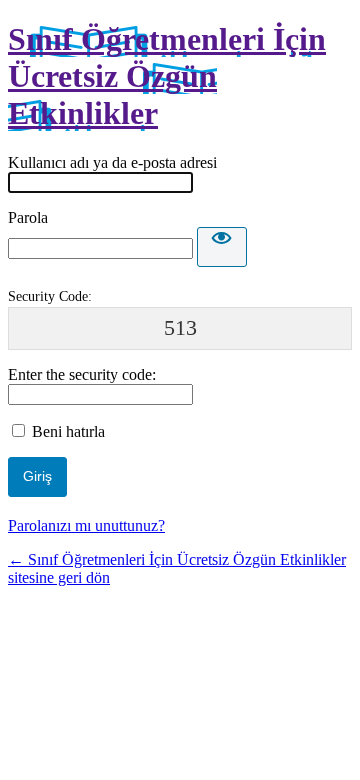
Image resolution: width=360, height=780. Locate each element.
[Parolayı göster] (222, 247)
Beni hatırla (68, 431)
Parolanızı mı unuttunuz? (86, 525)
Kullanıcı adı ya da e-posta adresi (112, 162)
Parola (28, 217)
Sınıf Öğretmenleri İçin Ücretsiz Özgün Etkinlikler (167, 76)
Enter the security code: (82, 374)
